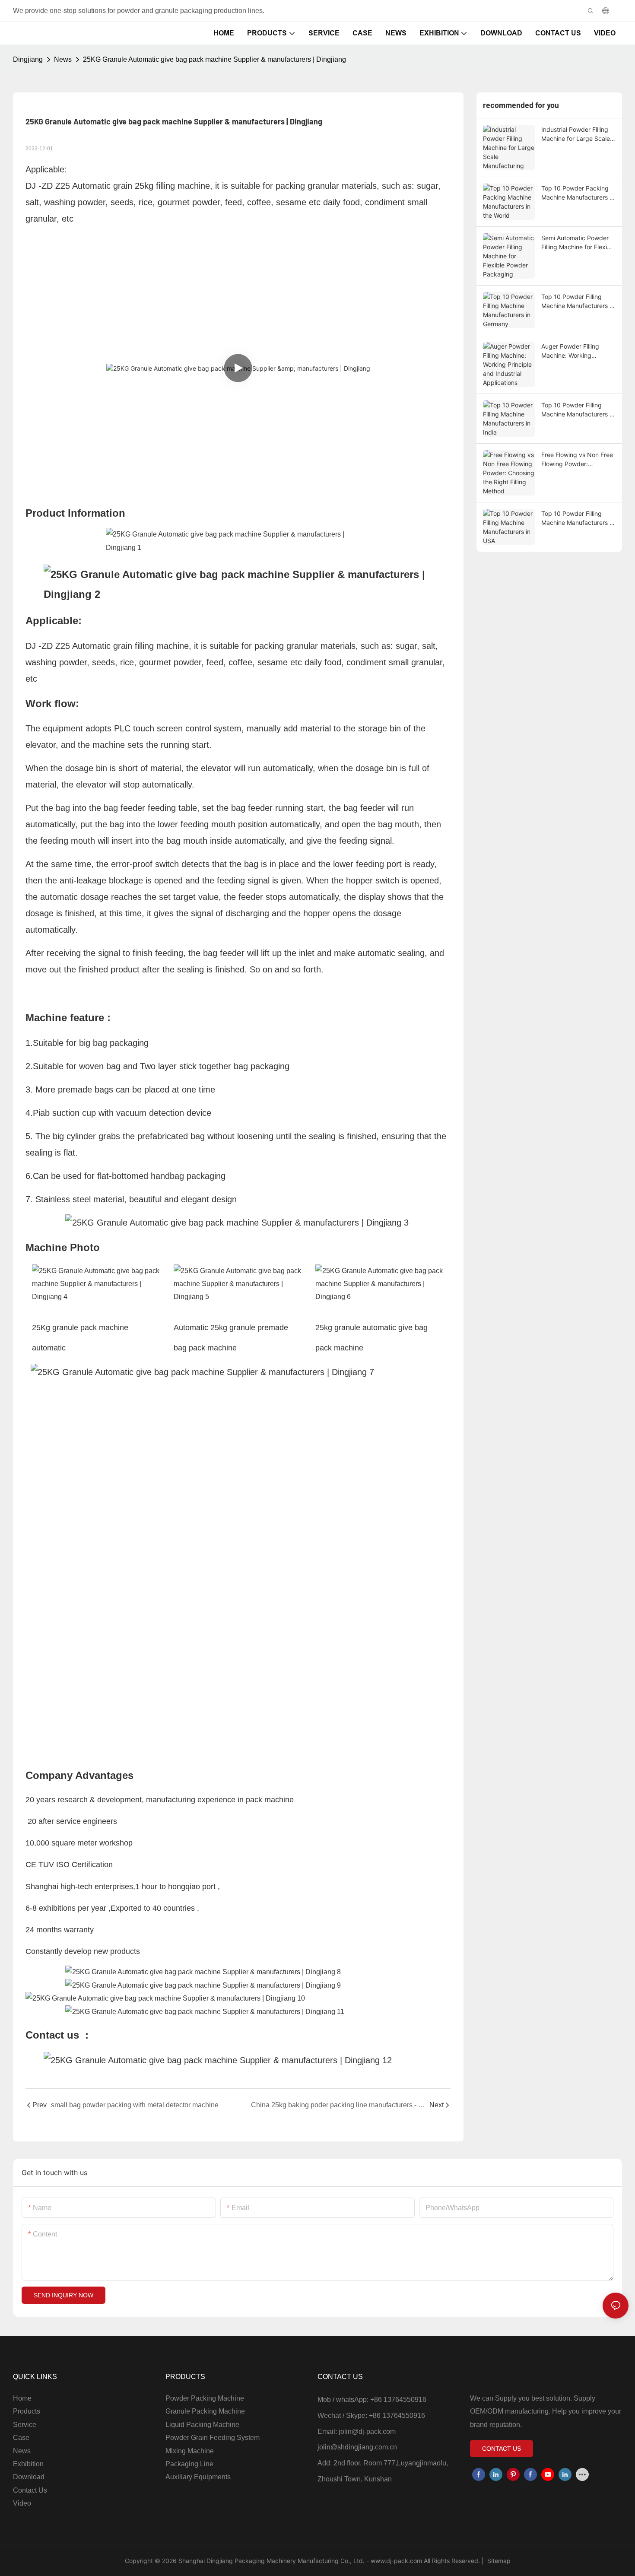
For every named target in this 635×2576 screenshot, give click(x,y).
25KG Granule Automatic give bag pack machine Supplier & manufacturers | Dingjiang (214, 59)
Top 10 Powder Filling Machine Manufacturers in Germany (578, 302)
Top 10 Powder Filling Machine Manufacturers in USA (578, 518)
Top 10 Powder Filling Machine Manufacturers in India (578, 410)
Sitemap (498, 2561)
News (63, 59)
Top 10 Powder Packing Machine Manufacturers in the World (578, 193)
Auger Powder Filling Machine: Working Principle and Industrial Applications (573, 351)
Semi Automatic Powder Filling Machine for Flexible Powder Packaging (578, 243)
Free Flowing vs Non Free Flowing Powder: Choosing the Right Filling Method (577, 460)
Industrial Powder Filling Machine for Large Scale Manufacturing (576, 134)
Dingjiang (28, 59)
